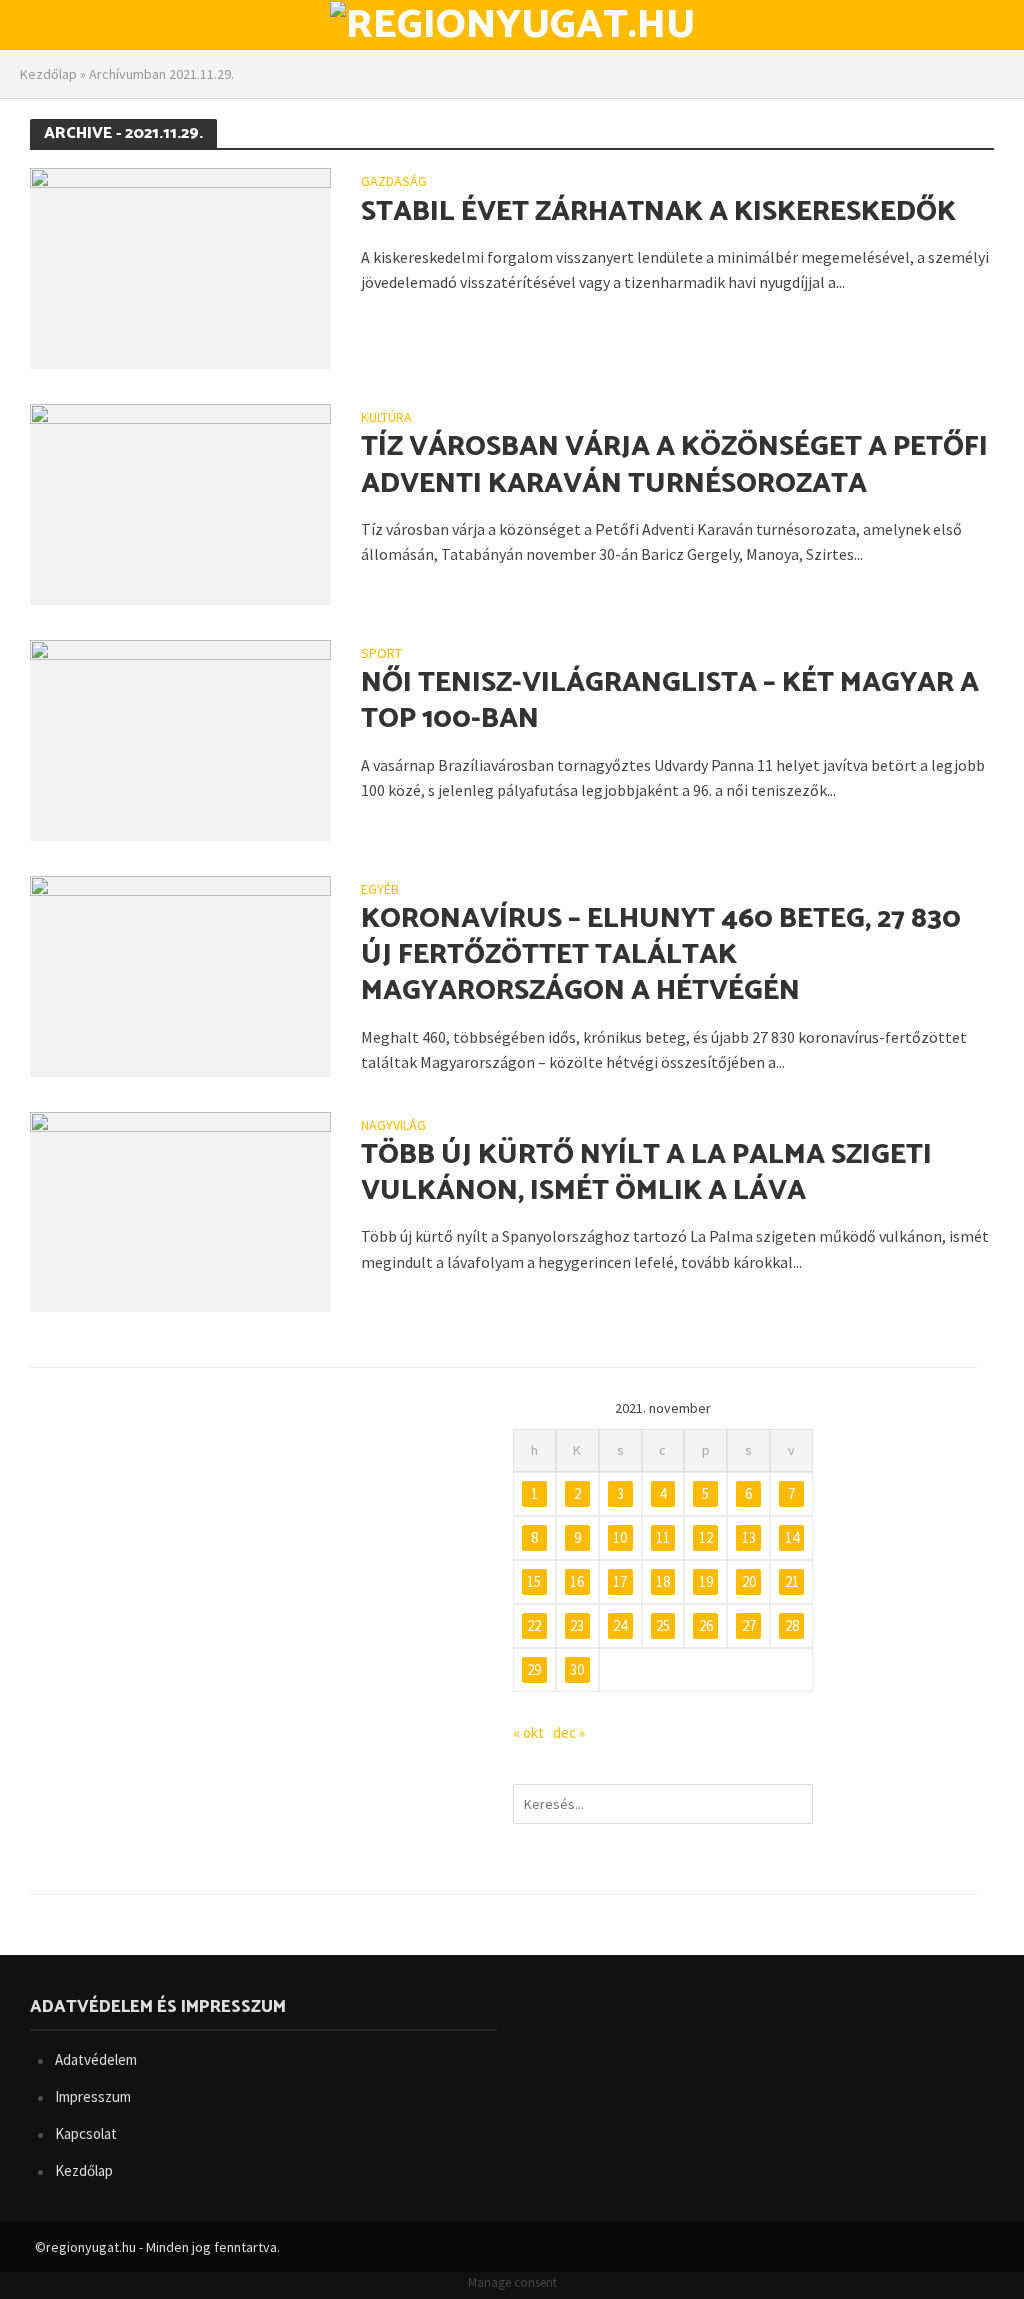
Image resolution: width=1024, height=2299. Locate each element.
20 (749, 1581)
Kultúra (386, 418)
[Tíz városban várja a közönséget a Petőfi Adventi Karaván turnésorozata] (180, 502)
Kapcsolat (86, 2133)
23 (577, 1625)
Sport (381, 654)
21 (792, 1581)
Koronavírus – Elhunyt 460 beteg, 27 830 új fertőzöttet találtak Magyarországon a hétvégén (661, 955)
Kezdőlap (48, 74)
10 (620, 1537)
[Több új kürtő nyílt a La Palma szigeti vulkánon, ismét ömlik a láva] (180, 1210)
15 (534, 1581)
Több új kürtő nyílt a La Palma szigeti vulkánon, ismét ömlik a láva (646, 1173)
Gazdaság (394, 182)
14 (792, 1537)
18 (663, 1581)
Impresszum (93, 2096)
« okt (528, 1732)
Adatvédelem (96, 2059)
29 (534, 1669)
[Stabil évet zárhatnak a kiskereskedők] (180, 266)
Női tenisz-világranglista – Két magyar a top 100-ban (670, 701)
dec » (569, 1732)
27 (749, 1625)
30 (577, 1669)
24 (620, 1625)
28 (792, 1625)
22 (534, 1625)
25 (663, 1625)
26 (706, 1625)
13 (749, 1537)
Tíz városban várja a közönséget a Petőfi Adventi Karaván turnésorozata (674, 465)
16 (577, 1581)
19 (706, 1581)
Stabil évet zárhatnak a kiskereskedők (658, 212)
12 (706, 1537)
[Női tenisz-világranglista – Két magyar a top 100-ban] (180, 738)
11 (663, 1537)
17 (620, 1581)
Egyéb (380, 890)
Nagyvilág (393, 1126)
